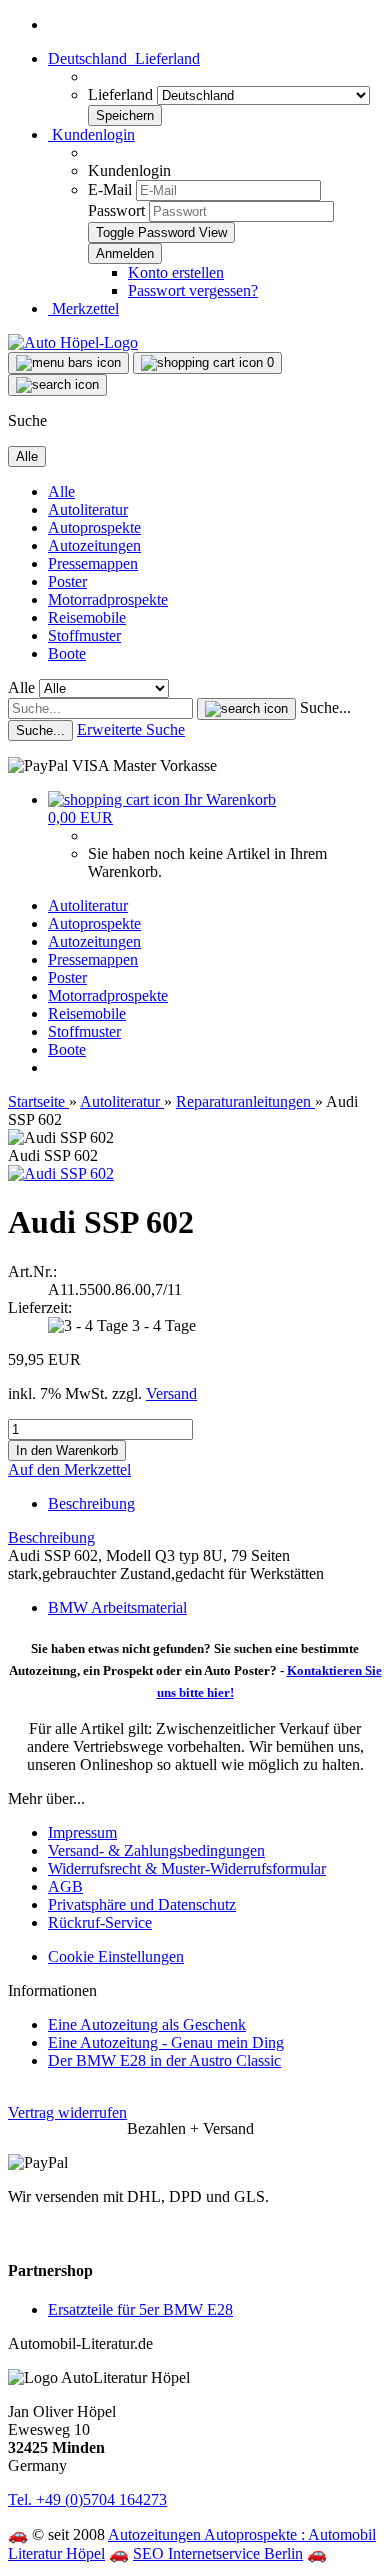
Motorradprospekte (108, 599)
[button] (124, 58)
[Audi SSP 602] (61, 1173)
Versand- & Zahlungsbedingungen (156, 1850)
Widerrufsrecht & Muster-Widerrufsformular (187, 1868)
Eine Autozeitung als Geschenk (147, 2024)
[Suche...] (246, 709)
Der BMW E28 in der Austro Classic (164, 2060)
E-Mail (110, 189)
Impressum (82, 1832)
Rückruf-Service (100, 1922)
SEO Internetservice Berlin (218, 2553)
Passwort (116, 210)
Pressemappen (93, 563)
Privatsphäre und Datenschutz (142, 1904)
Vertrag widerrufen (67, 2112)
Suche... (325, 707)
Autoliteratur (88, 509)
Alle (61, 491)
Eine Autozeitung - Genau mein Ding (166, 2042)
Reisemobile (87, 617)
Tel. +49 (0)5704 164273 (87, 2499)
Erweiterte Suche (131, 729)
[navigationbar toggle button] (68, 363)
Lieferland (122, 94)
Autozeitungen (94, 545)
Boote (67, 653)
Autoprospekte (94, 527)
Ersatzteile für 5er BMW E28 (140, 2309)
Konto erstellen (176, 272)
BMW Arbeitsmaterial (117, 1607)
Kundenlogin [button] (91, 134)
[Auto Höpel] (73, 342)
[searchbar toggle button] (57, 385)
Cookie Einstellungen (116, 1956)
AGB (65, 1886)
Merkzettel (83, 308)
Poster (67, 581)
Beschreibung (91, 1503)
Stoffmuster (84, 635)
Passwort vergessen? (193, 290)
